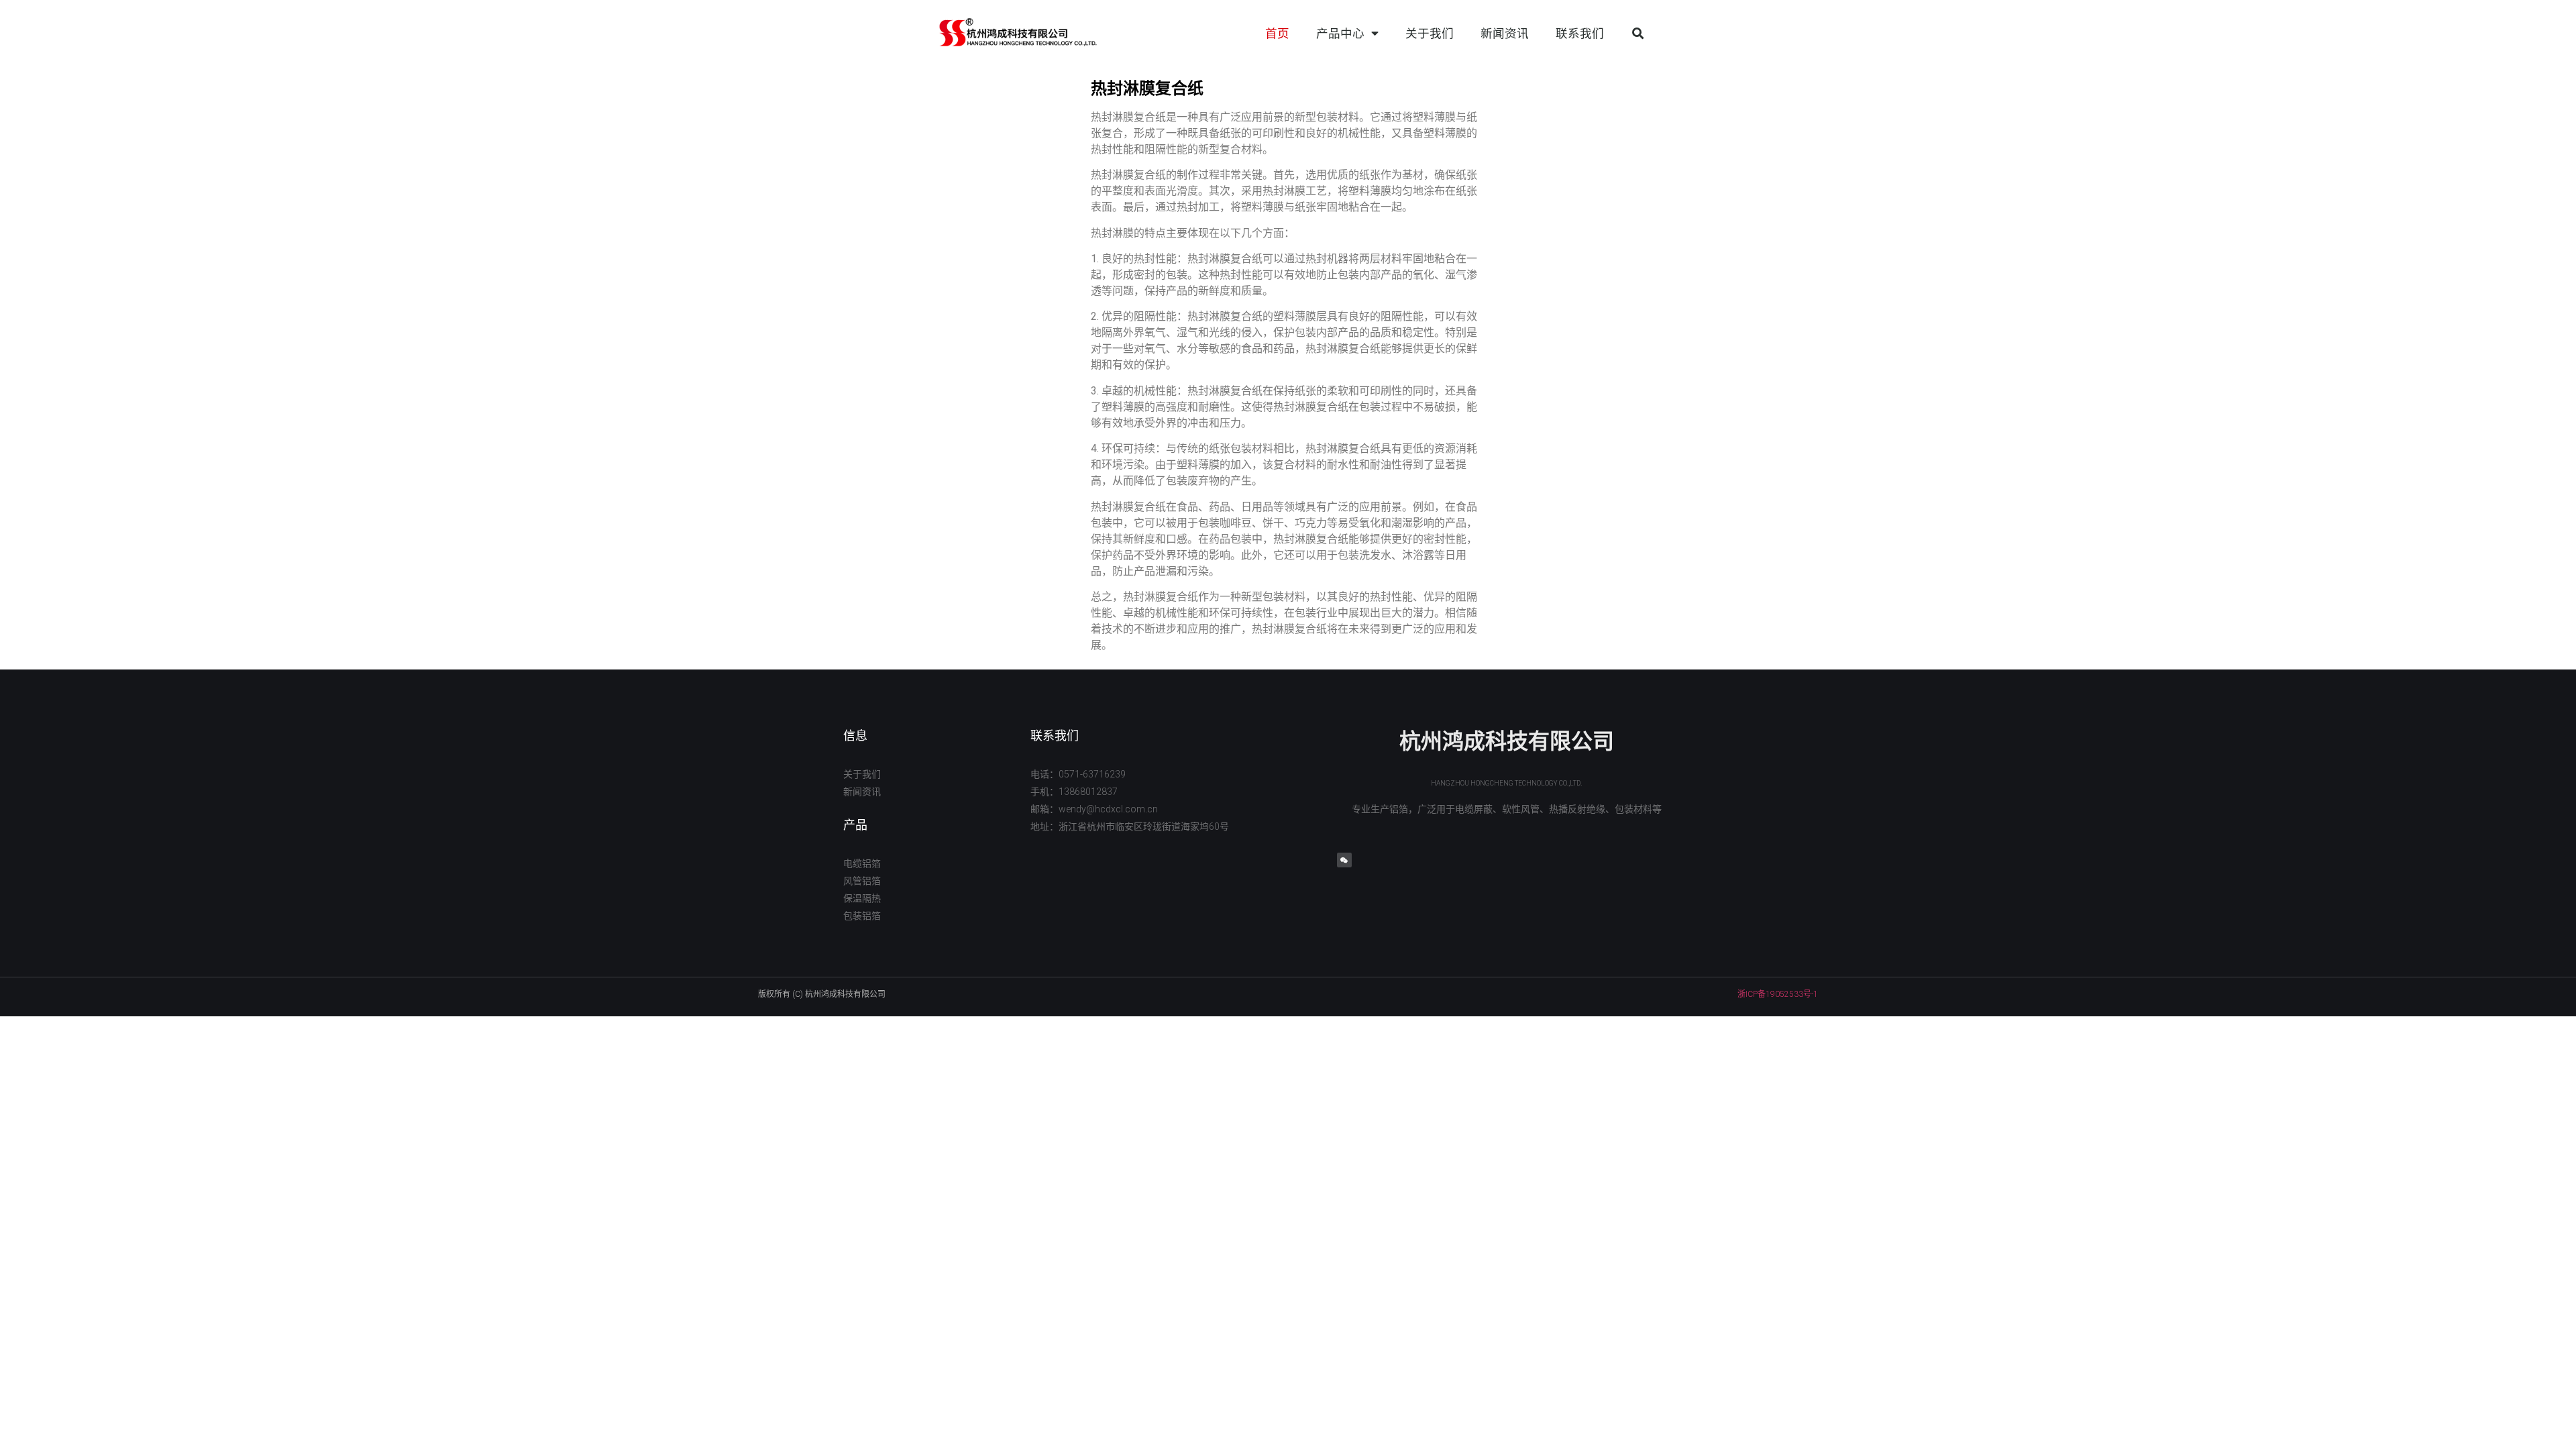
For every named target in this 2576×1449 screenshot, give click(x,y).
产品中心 (1340, 34)
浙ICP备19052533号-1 (1778, 994)
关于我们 (1430, 34)
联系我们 (1580, 34)
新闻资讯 (1505, 34)
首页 (1277, 34)
